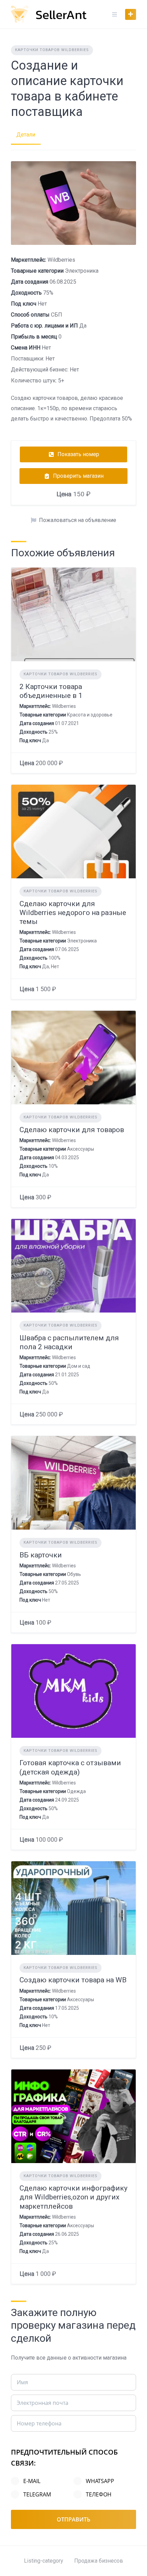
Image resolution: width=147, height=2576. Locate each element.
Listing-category (44, 2561)
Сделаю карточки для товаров (72, 1130)
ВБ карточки (41, 1555)
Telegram (37, 2494)
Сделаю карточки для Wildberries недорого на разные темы (73, 913)
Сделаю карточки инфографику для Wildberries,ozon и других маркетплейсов (73, 2197)
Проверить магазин (78, 476)
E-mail (32, 2481)
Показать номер (78, 454)
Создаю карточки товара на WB (73, 1980)
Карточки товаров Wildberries (52, 50)
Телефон (99, 2494)
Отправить (73, 2519)
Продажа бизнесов (99, 2561)
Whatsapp (100, 2481)
